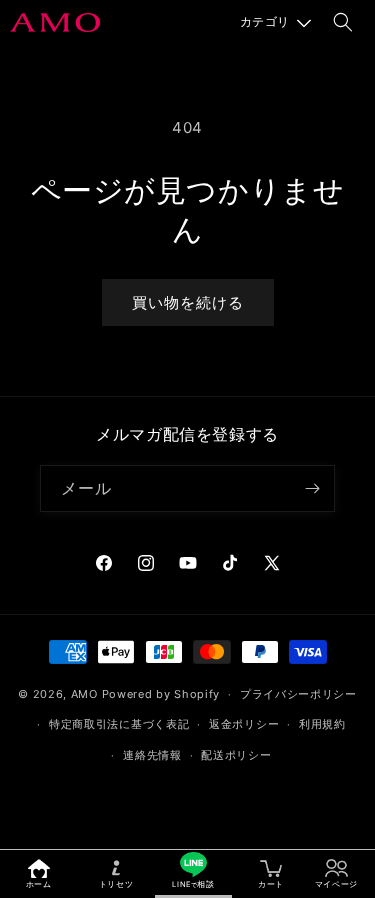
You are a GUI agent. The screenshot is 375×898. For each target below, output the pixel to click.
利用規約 (322, 724)
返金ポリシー (244, 724)
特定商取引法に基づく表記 (119, 724)
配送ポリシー (236, 755)
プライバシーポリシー (298, 694)
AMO (84, 694)
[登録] (312, 488)
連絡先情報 (152, 755)
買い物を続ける (188, 302)
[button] (275, 22)
